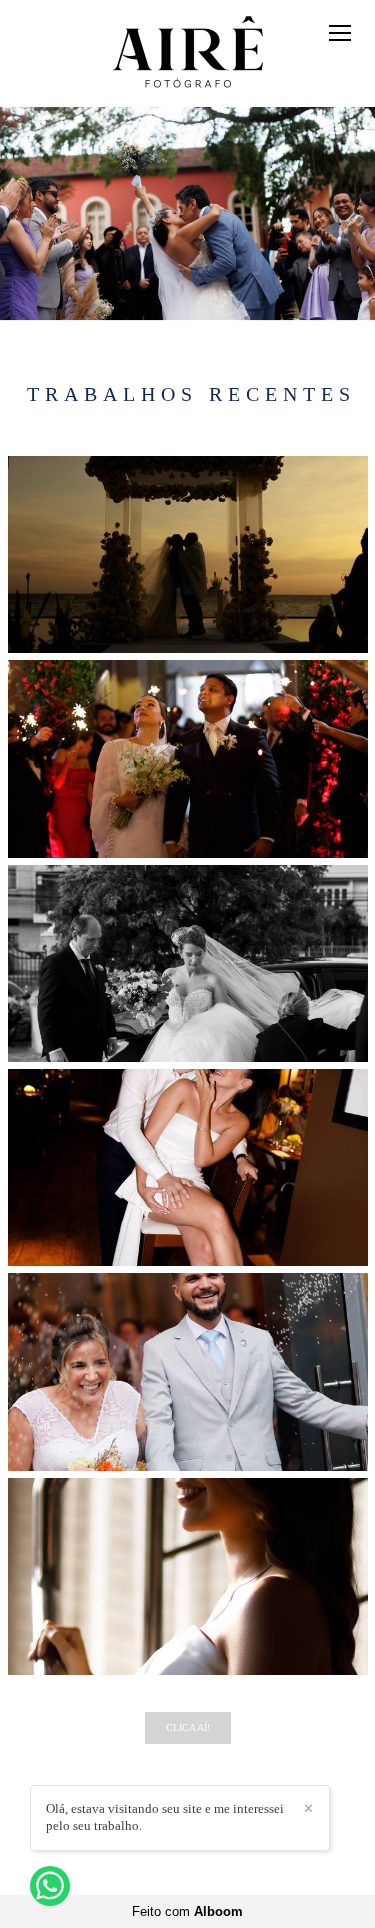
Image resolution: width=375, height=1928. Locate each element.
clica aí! (188, 1727)
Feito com (187, 1911)
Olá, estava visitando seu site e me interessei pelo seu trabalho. (165, 1817)
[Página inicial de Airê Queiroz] (188, 53)
